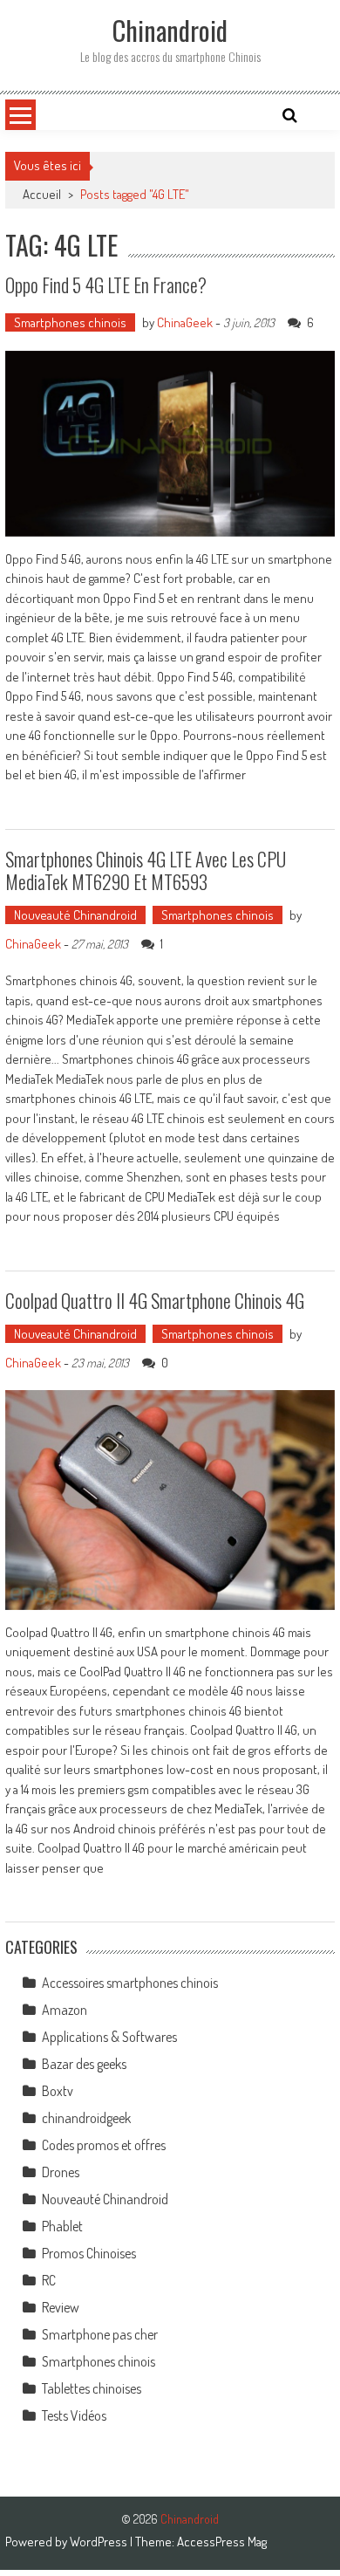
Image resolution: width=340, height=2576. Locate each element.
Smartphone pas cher (100, 2334)
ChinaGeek (185, 322)
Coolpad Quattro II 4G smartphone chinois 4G (155, 1300)
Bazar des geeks (84, 2064)
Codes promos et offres (104, 2145)
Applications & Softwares (109, 2037)
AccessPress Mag (222, 2542)
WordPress (100, 2542)
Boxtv (58, 2091)
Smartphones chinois (70, 322)
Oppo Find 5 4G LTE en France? (106, 284)
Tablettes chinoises (92, 2388)
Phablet (62, 2226)
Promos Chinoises (89, 2253)
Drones (61, 2172)
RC (49, 2280)
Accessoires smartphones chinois (130, 1983)
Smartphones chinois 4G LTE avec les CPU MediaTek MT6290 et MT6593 (146, 870)
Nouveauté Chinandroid (75, 915)
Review (61, 2307)
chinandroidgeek (86, 2118)
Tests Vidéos (74, 2415)
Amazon (65, 2010)
